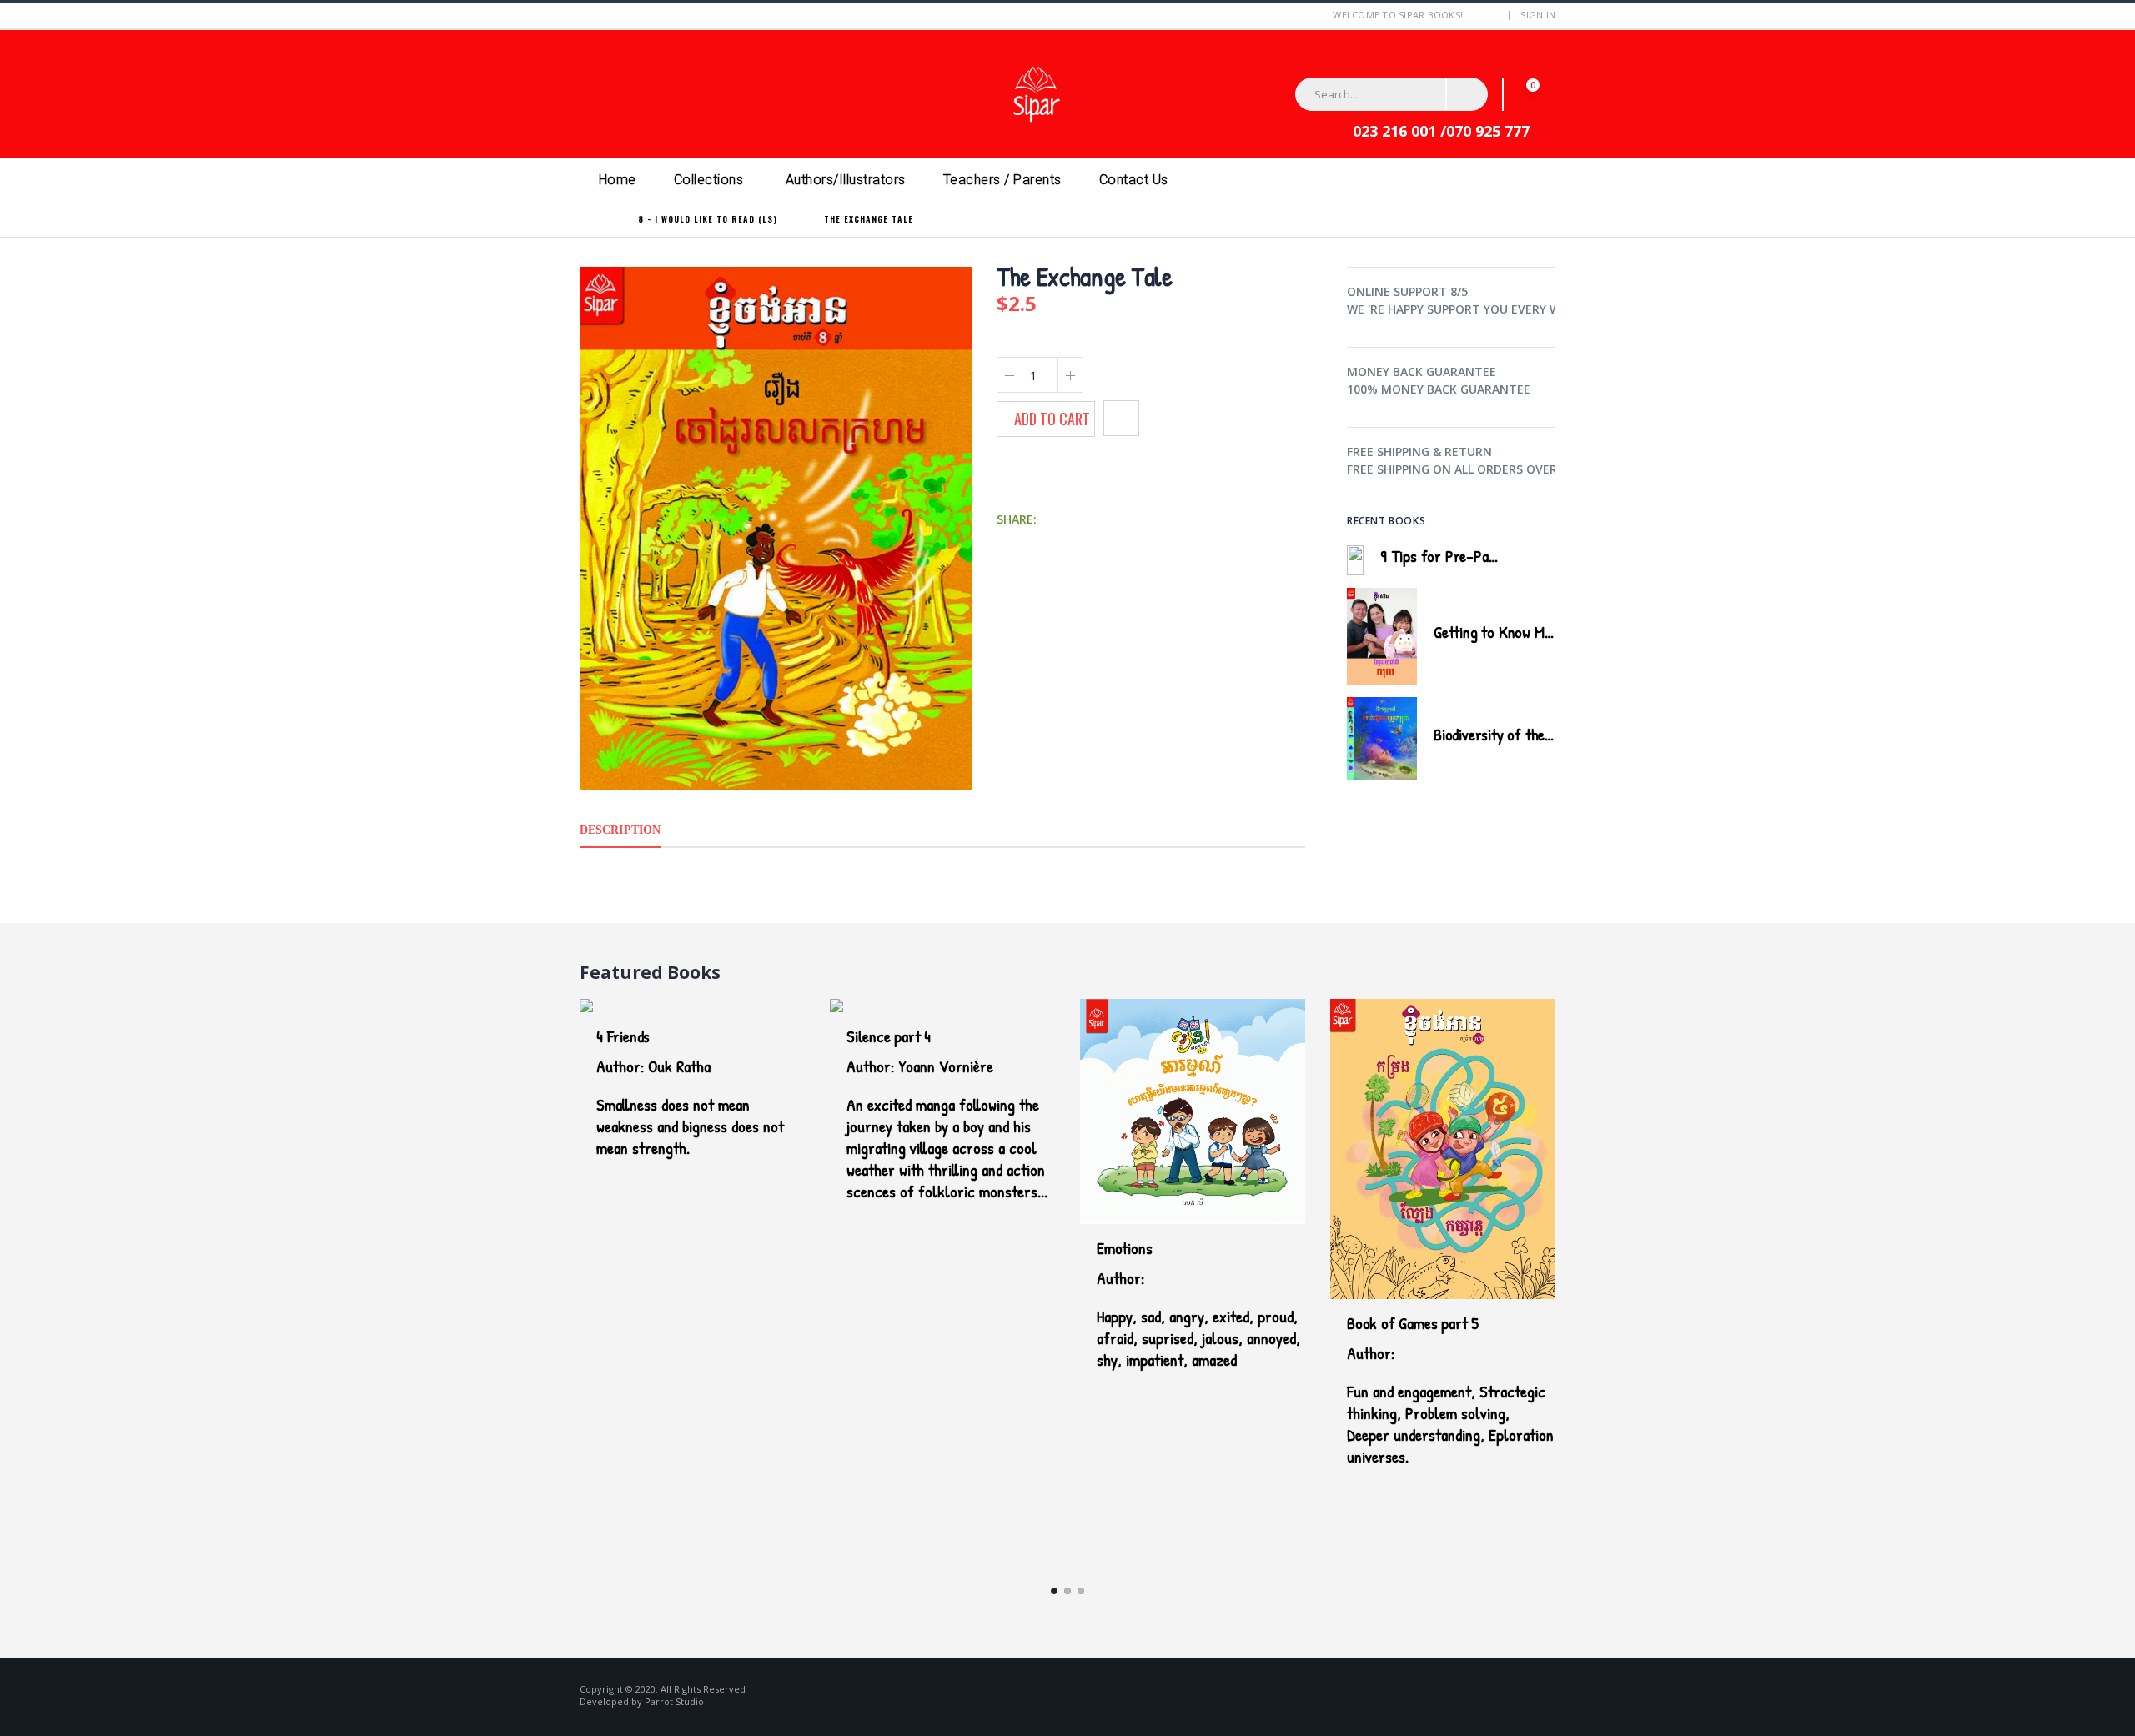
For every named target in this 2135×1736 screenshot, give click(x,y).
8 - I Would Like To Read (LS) (708, 219)
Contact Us (1134, 180)
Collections (709, 180)
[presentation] (1529, 519)
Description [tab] (620, 830)
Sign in (1538, 15)
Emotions (1124, 1248)
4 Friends (623, 1036)
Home (618, 180)
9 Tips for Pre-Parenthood (1462, 556)
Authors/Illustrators (846, 180)
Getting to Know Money (1503, 632)
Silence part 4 (889, 1036)
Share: (1017, 519)
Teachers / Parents (1002, 180)
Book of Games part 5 (1413, 1323)
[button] (1534, 94)
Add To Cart (1052, 419)
